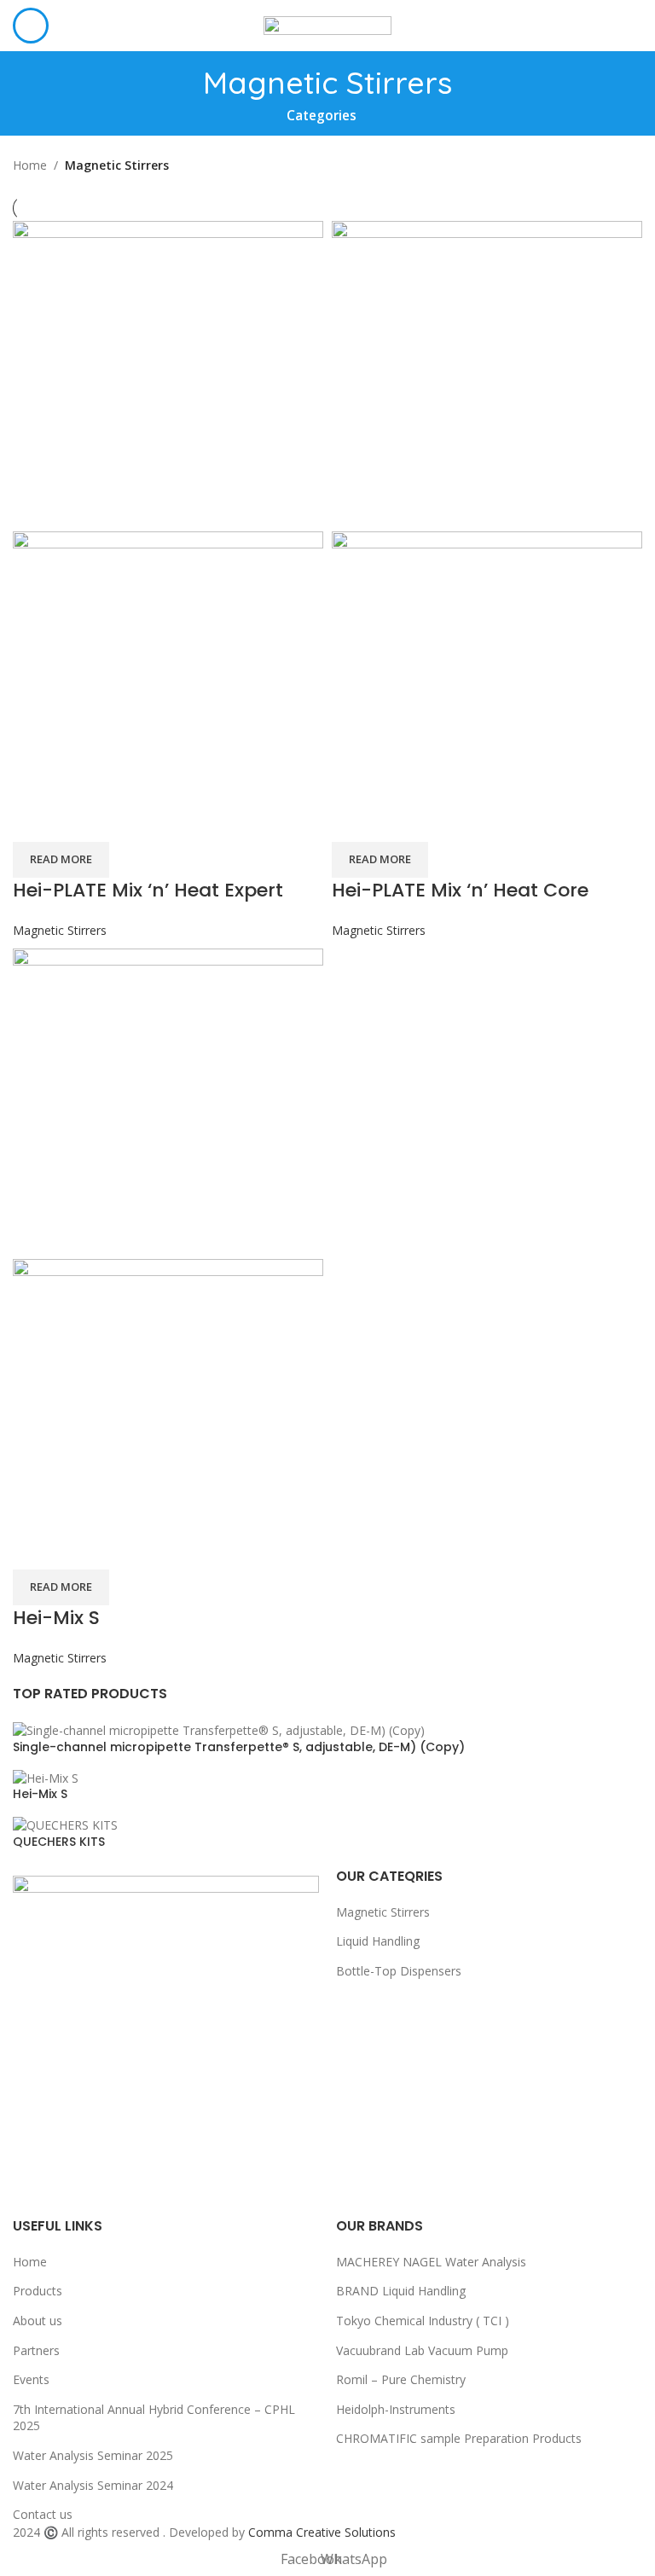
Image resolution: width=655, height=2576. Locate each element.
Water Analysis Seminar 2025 (93, 2455)
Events (31, 2379)
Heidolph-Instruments (396, 2409)
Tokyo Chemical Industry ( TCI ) (423, 2321)
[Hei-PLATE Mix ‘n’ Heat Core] (487, 375)
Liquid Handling (378, 1941)
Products (38, 2291)
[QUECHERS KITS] (65, 1824)
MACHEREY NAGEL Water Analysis (431, 2262)
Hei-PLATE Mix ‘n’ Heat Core (460, 890)
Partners (36, 2350)
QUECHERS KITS (59, 1842)
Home (30, 165)
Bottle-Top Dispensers (399, 1971)
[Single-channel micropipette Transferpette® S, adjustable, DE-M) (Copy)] (219, 1729)
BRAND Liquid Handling (401, 2291)
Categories (322, 116)
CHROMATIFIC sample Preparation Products (459, 2438)
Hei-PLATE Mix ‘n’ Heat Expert (148, 890)
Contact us (43, 2514)
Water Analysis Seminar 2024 (93, 2485)
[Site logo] (327, 24)
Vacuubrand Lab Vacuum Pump (422, 2350)
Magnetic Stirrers (60, 930)
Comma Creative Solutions (322, 2532)
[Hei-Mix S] (46, 1776)
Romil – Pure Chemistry (401, 2379)
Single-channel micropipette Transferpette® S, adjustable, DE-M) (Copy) (239, 1747)
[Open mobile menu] (31, 26)
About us (38, 2321)
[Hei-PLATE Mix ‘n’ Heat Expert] (168, 375)
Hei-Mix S (40, 1794)
